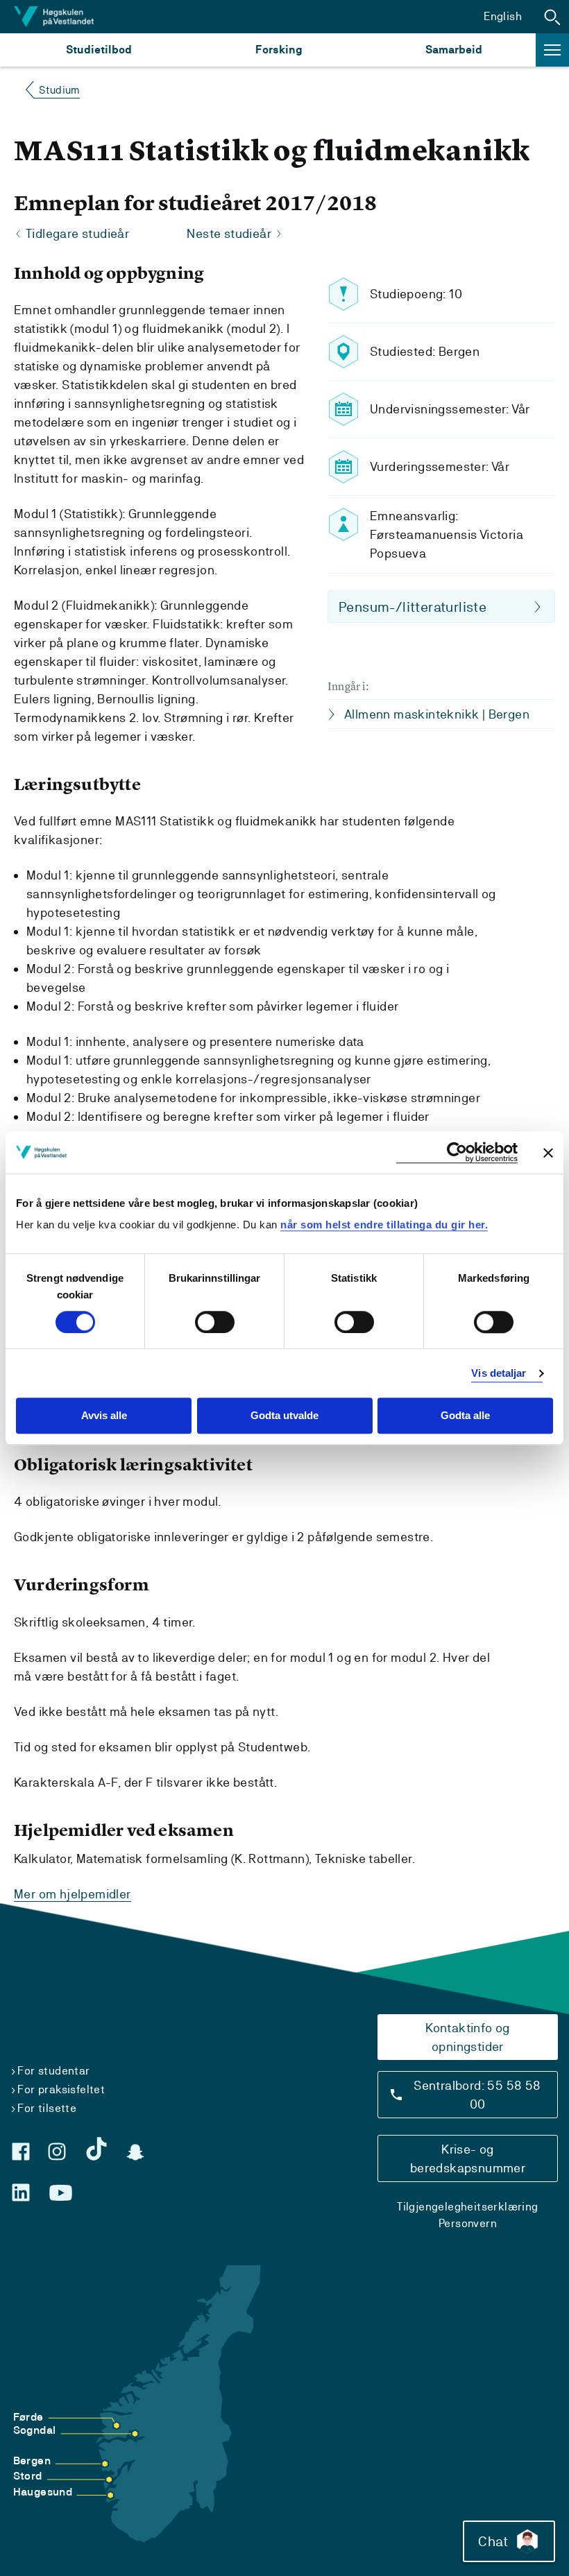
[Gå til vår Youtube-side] (61, 2193)
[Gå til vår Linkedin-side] (21, 2192)
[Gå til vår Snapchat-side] (135, 2152)
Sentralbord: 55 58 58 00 (477, 2095)
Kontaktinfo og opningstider (468, 2037)
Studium (59, 90)
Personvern (468, 2223)
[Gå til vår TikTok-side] (96, 2149)
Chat (493, 2541)
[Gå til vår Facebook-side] (21, 2152)
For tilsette (47, 2108)
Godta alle (465, 1416)
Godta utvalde (284, 1416)
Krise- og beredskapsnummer (468, 2158)
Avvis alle (104, 1416)
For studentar (53, 2071)
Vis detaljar (499, 1373)
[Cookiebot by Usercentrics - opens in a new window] (457, 1152)
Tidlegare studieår (77, 233)
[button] (552, 17)
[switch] (215, 1322)
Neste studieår (229, 233)
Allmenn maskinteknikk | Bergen (437, 714)
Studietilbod (99, 50)
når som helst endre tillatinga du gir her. (384, 1225)
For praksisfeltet (61, 2089)
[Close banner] (548, 1153)
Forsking (279, 50)
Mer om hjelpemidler (73, 1894)
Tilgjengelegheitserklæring (467, 2207)
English (503, 16)
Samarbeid (454, 50)
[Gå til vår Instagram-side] (57, 2152)
